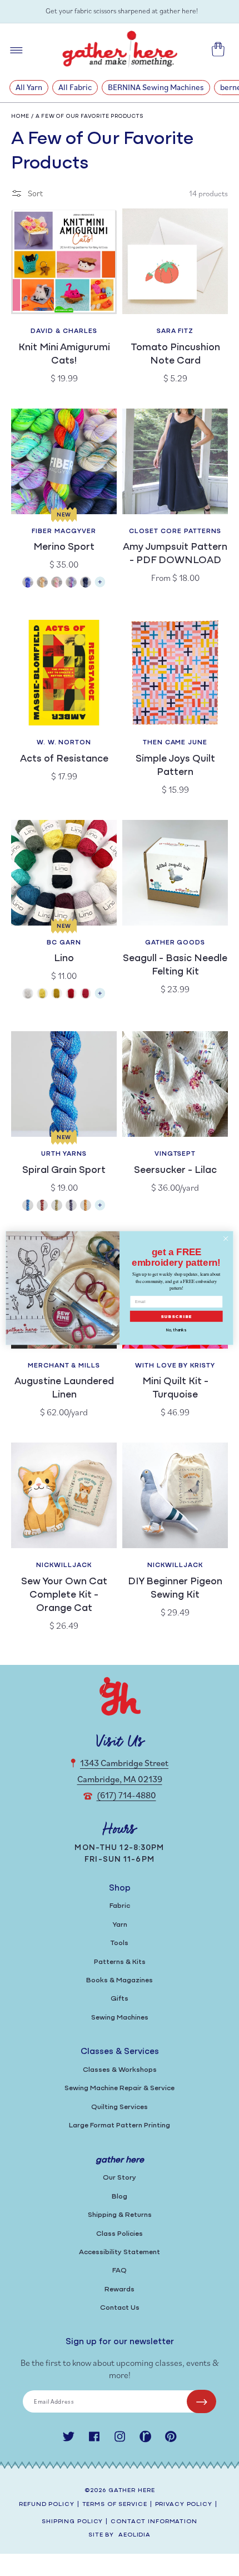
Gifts (120, 1999)
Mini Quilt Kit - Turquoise (175, 1389)
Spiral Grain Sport (64, 1171)
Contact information (154, 2522)
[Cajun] (42, 583)
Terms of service (115, 2505)
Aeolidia (135, 2535)
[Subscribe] (201, 2401)
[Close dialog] (226, 1239)
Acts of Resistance (64, 759)
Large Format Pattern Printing (120, 2125)
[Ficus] (71, 1207)
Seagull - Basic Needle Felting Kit (175, 966)
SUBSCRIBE (176, 1317)
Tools (120, 1943)
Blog (120, 2197)
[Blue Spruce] (28, 1207)
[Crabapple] (42, 1207)
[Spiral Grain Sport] (100, 1208)
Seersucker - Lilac (175, 1171)
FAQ (120, 2271)
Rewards (120, 2289)
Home (20, 116)
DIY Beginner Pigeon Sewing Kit (175, 1589)
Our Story (120, 2178)
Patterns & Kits (120, 1962)
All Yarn (29, 87)
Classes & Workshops (120, 2070)
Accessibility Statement (120, 2252)
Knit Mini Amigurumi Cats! (64, 355)
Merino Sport (64, 548)
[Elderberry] (57, 1207)
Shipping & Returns (120, 2215)
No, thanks (176, 1330)
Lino (64, 959)
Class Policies (120, 2234)
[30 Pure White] (28, 995)
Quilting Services (120, 2107)
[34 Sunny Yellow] (42, 995)
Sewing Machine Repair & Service (120, 2088)
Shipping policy (72, 2522)
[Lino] (100, 996)
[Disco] (71, 583)
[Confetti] (57, 583)
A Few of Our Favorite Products (90, 116)
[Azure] (28, 583)
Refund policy (46, 2505)
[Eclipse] (86, 583)
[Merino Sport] (100, 585)
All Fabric (75, 87)
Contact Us (120, 2308)
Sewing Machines (120, 2018)
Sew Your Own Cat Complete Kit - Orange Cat (64, 1595)
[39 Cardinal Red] (86, 995)
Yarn (120, 1925)
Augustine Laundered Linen (64, 1389)
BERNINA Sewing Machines (156, 87)
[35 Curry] (57, 995)
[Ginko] (86, 1207)
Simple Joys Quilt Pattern (175, 766)
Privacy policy (184, 2505)
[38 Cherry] (71, 995)
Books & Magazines (120, 1980)
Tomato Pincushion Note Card (175, 355)
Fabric (120, 1906)
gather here (132, 2491)
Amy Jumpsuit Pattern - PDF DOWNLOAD (175, 554)
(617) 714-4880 (126, 1795)
